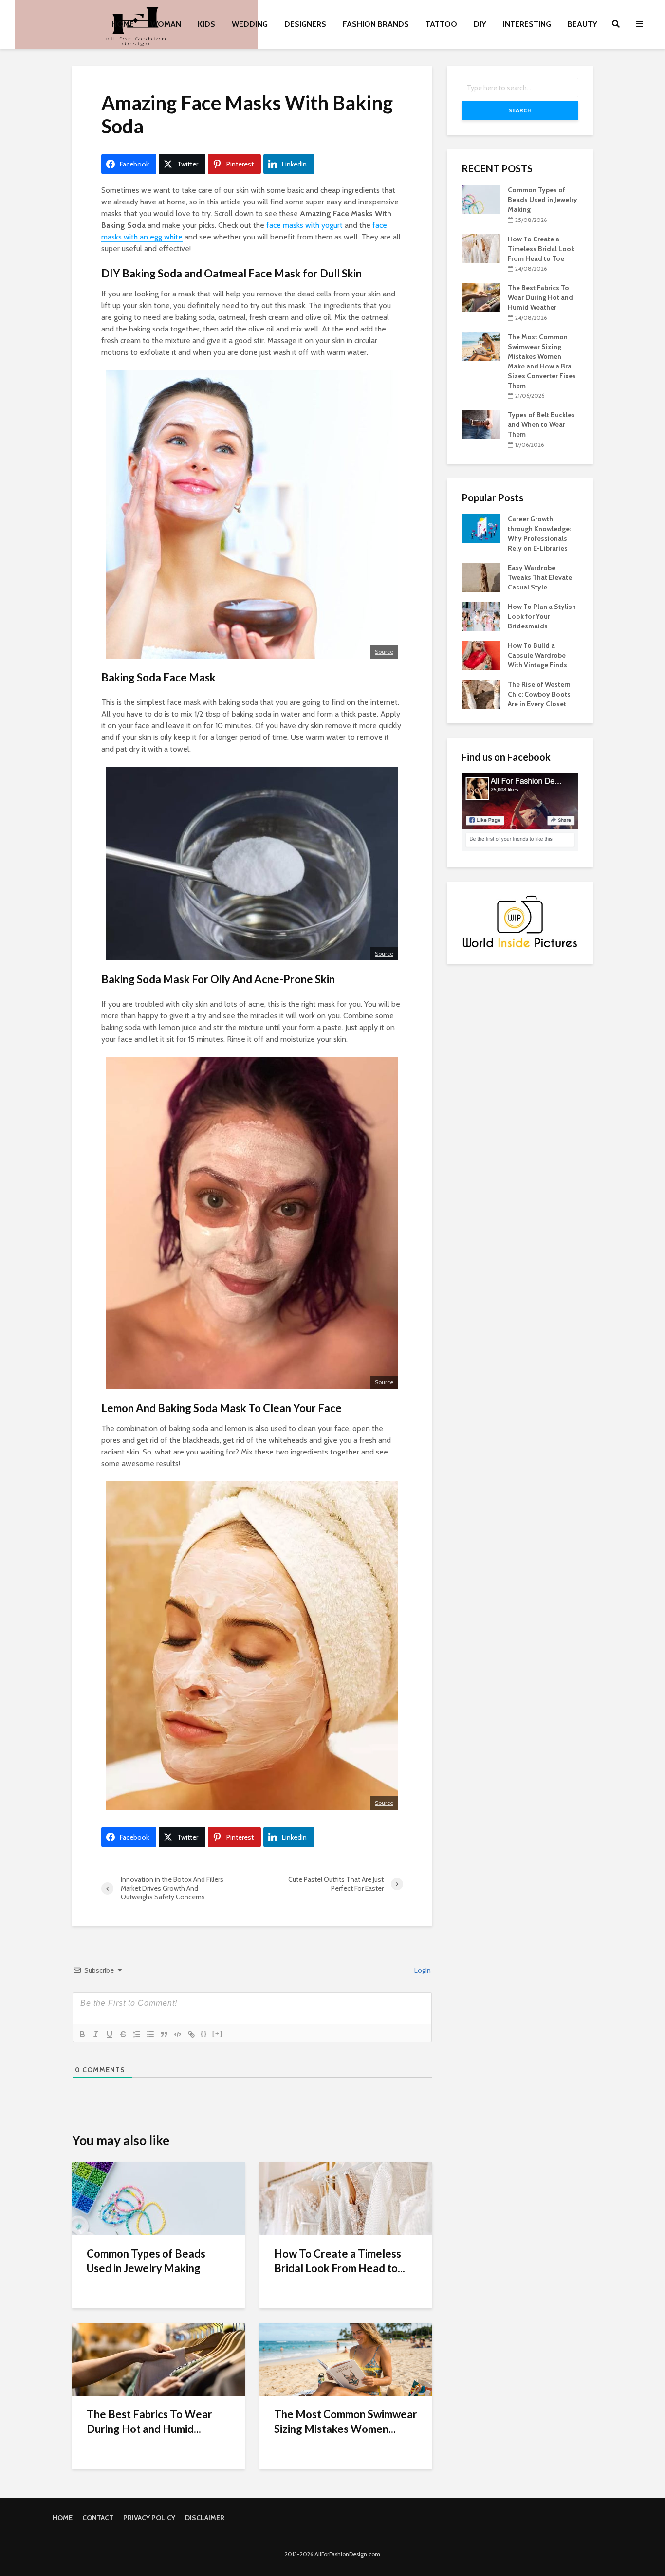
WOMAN (166, 24)
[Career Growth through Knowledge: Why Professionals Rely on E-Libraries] (481, 528)
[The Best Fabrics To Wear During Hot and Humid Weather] (158, 2359)
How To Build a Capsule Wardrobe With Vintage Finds (537, 655)
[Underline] (110, 2034)
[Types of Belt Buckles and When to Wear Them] (481, 424)
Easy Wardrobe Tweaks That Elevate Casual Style (540, 577)
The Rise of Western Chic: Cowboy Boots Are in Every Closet (539, 694)
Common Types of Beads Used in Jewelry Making (146, 2261)
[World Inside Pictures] (520, 921)
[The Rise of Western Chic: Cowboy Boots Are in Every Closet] (481, 693)
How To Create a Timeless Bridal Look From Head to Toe (541, 249)
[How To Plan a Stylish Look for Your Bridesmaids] (481, 615)
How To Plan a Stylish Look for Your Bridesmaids (542, 616)
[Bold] (82, 2034)
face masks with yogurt (304, 225)
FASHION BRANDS (376, 24)
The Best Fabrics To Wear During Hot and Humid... (149, 2421)
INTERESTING (527, 24)
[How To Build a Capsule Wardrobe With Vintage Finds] (481, 654)
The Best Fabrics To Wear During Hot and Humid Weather (540, 297)
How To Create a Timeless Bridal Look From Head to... (340, 2261)
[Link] (191, 2034)
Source (384, 652)
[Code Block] (178, 2034)
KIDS (206, 24)
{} (204, 2033)
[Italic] (96, 2034)
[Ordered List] (137, 2034)
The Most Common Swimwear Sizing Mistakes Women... (346, 2421)
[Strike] (123, 2034)
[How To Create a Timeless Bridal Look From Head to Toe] (346, 2198)
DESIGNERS (305, 24)
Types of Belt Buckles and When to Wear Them (541, 424)
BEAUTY (582, 24)
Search (520, 110)
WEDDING (250, 24)
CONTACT (98, 2518)
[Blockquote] (164, 2034)
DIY (480, 24)
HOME (123, 24)
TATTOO (441, 24)
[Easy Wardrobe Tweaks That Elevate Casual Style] (481, 576)
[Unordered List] (150, 2034)
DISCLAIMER (205, 2518)
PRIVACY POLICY (149, 2518)
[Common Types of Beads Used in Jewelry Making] (158, 2198)
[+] (218, 2033)
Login (422, 1970)
